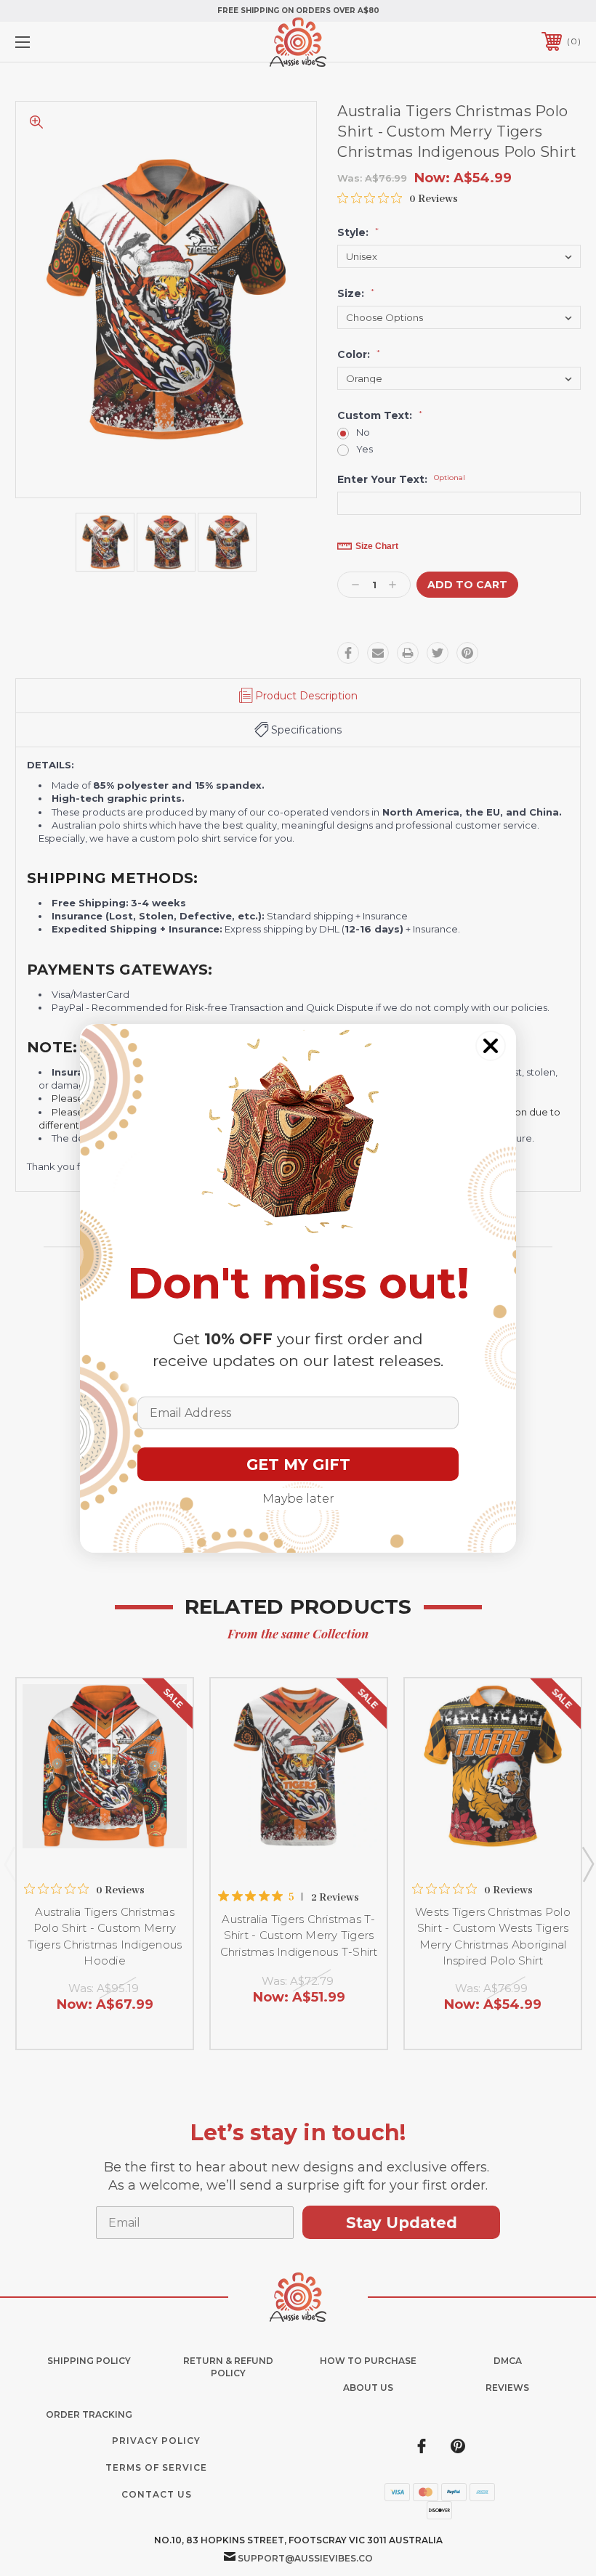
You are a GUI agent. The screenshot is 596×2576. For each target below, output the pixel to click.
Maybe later (298, 1499)
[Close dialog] (491, 1046)
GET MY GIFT (298, 1464)
